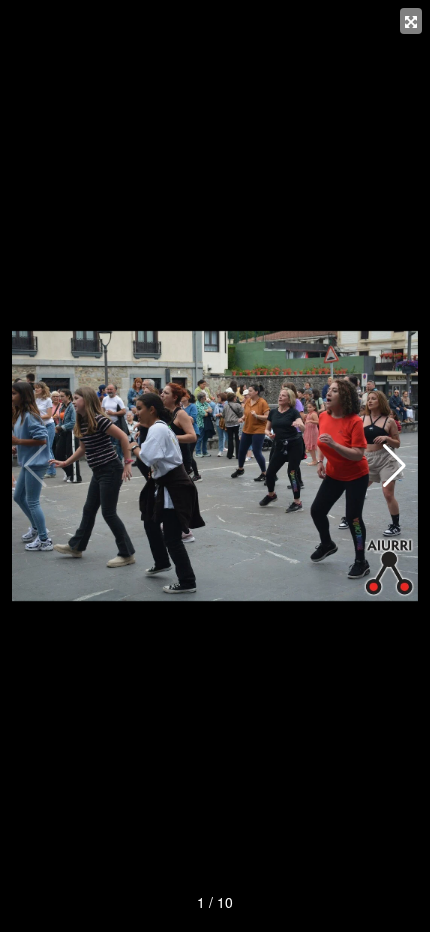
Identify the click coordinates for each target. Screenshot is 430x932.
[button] (394, 466)
